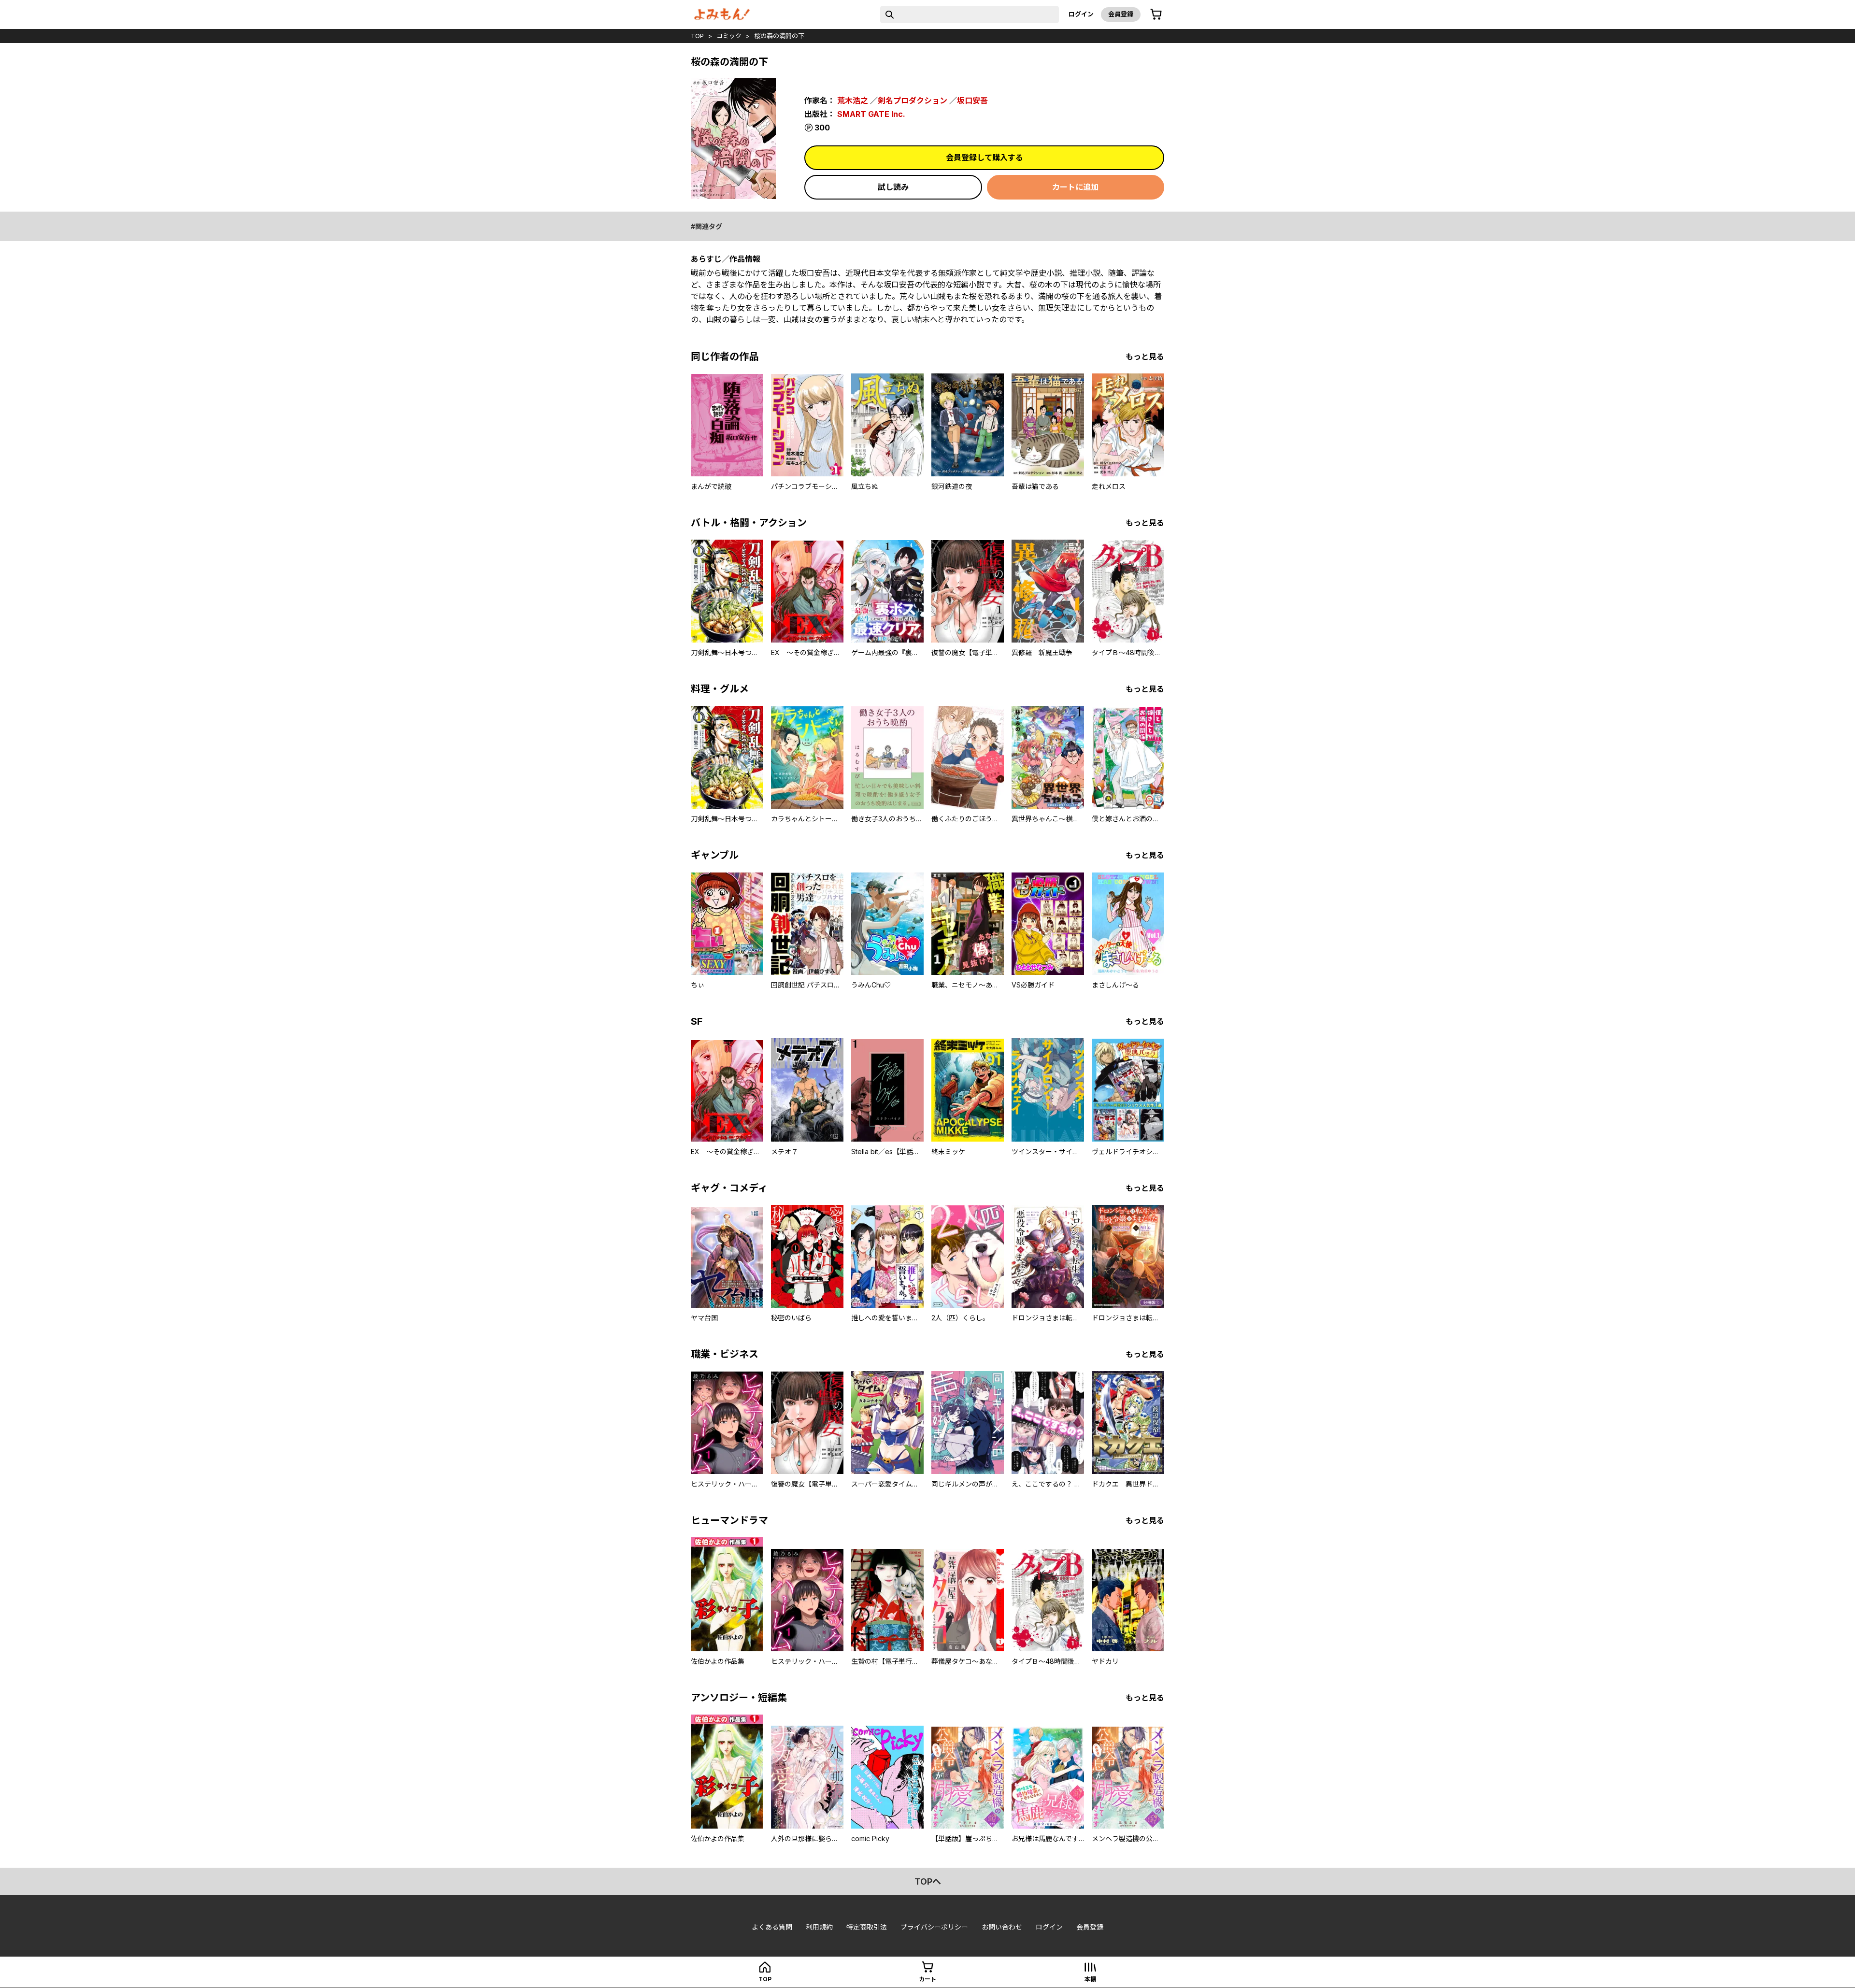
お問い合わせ (1002, 1927)
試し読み (893, 187)
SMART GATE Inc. (871, 114)
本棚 (1090, 1979)
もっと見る (1145, 357)
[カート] (1156, 14)
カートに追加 (1075, 187)
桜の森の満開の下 (779, 36)
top (697, 36)
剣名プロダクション (913, 100)
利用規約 (819, 1927)
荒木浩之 (853, 100)
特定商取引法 (867, 1927)
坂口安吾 (972, 100)
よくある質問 (772, 1927)
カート (927, 1979)
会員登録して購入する (985, 157)
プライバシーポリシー (934, 1927)
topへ (928, 1881)
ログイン (1081, 14)
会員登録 (1121, 14)
